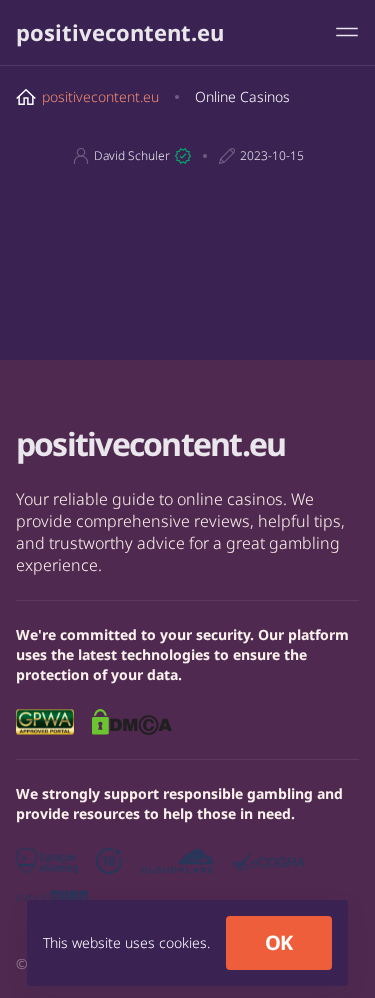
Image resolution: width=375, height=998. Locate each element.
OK (279, 942)
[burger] (347, 32)
